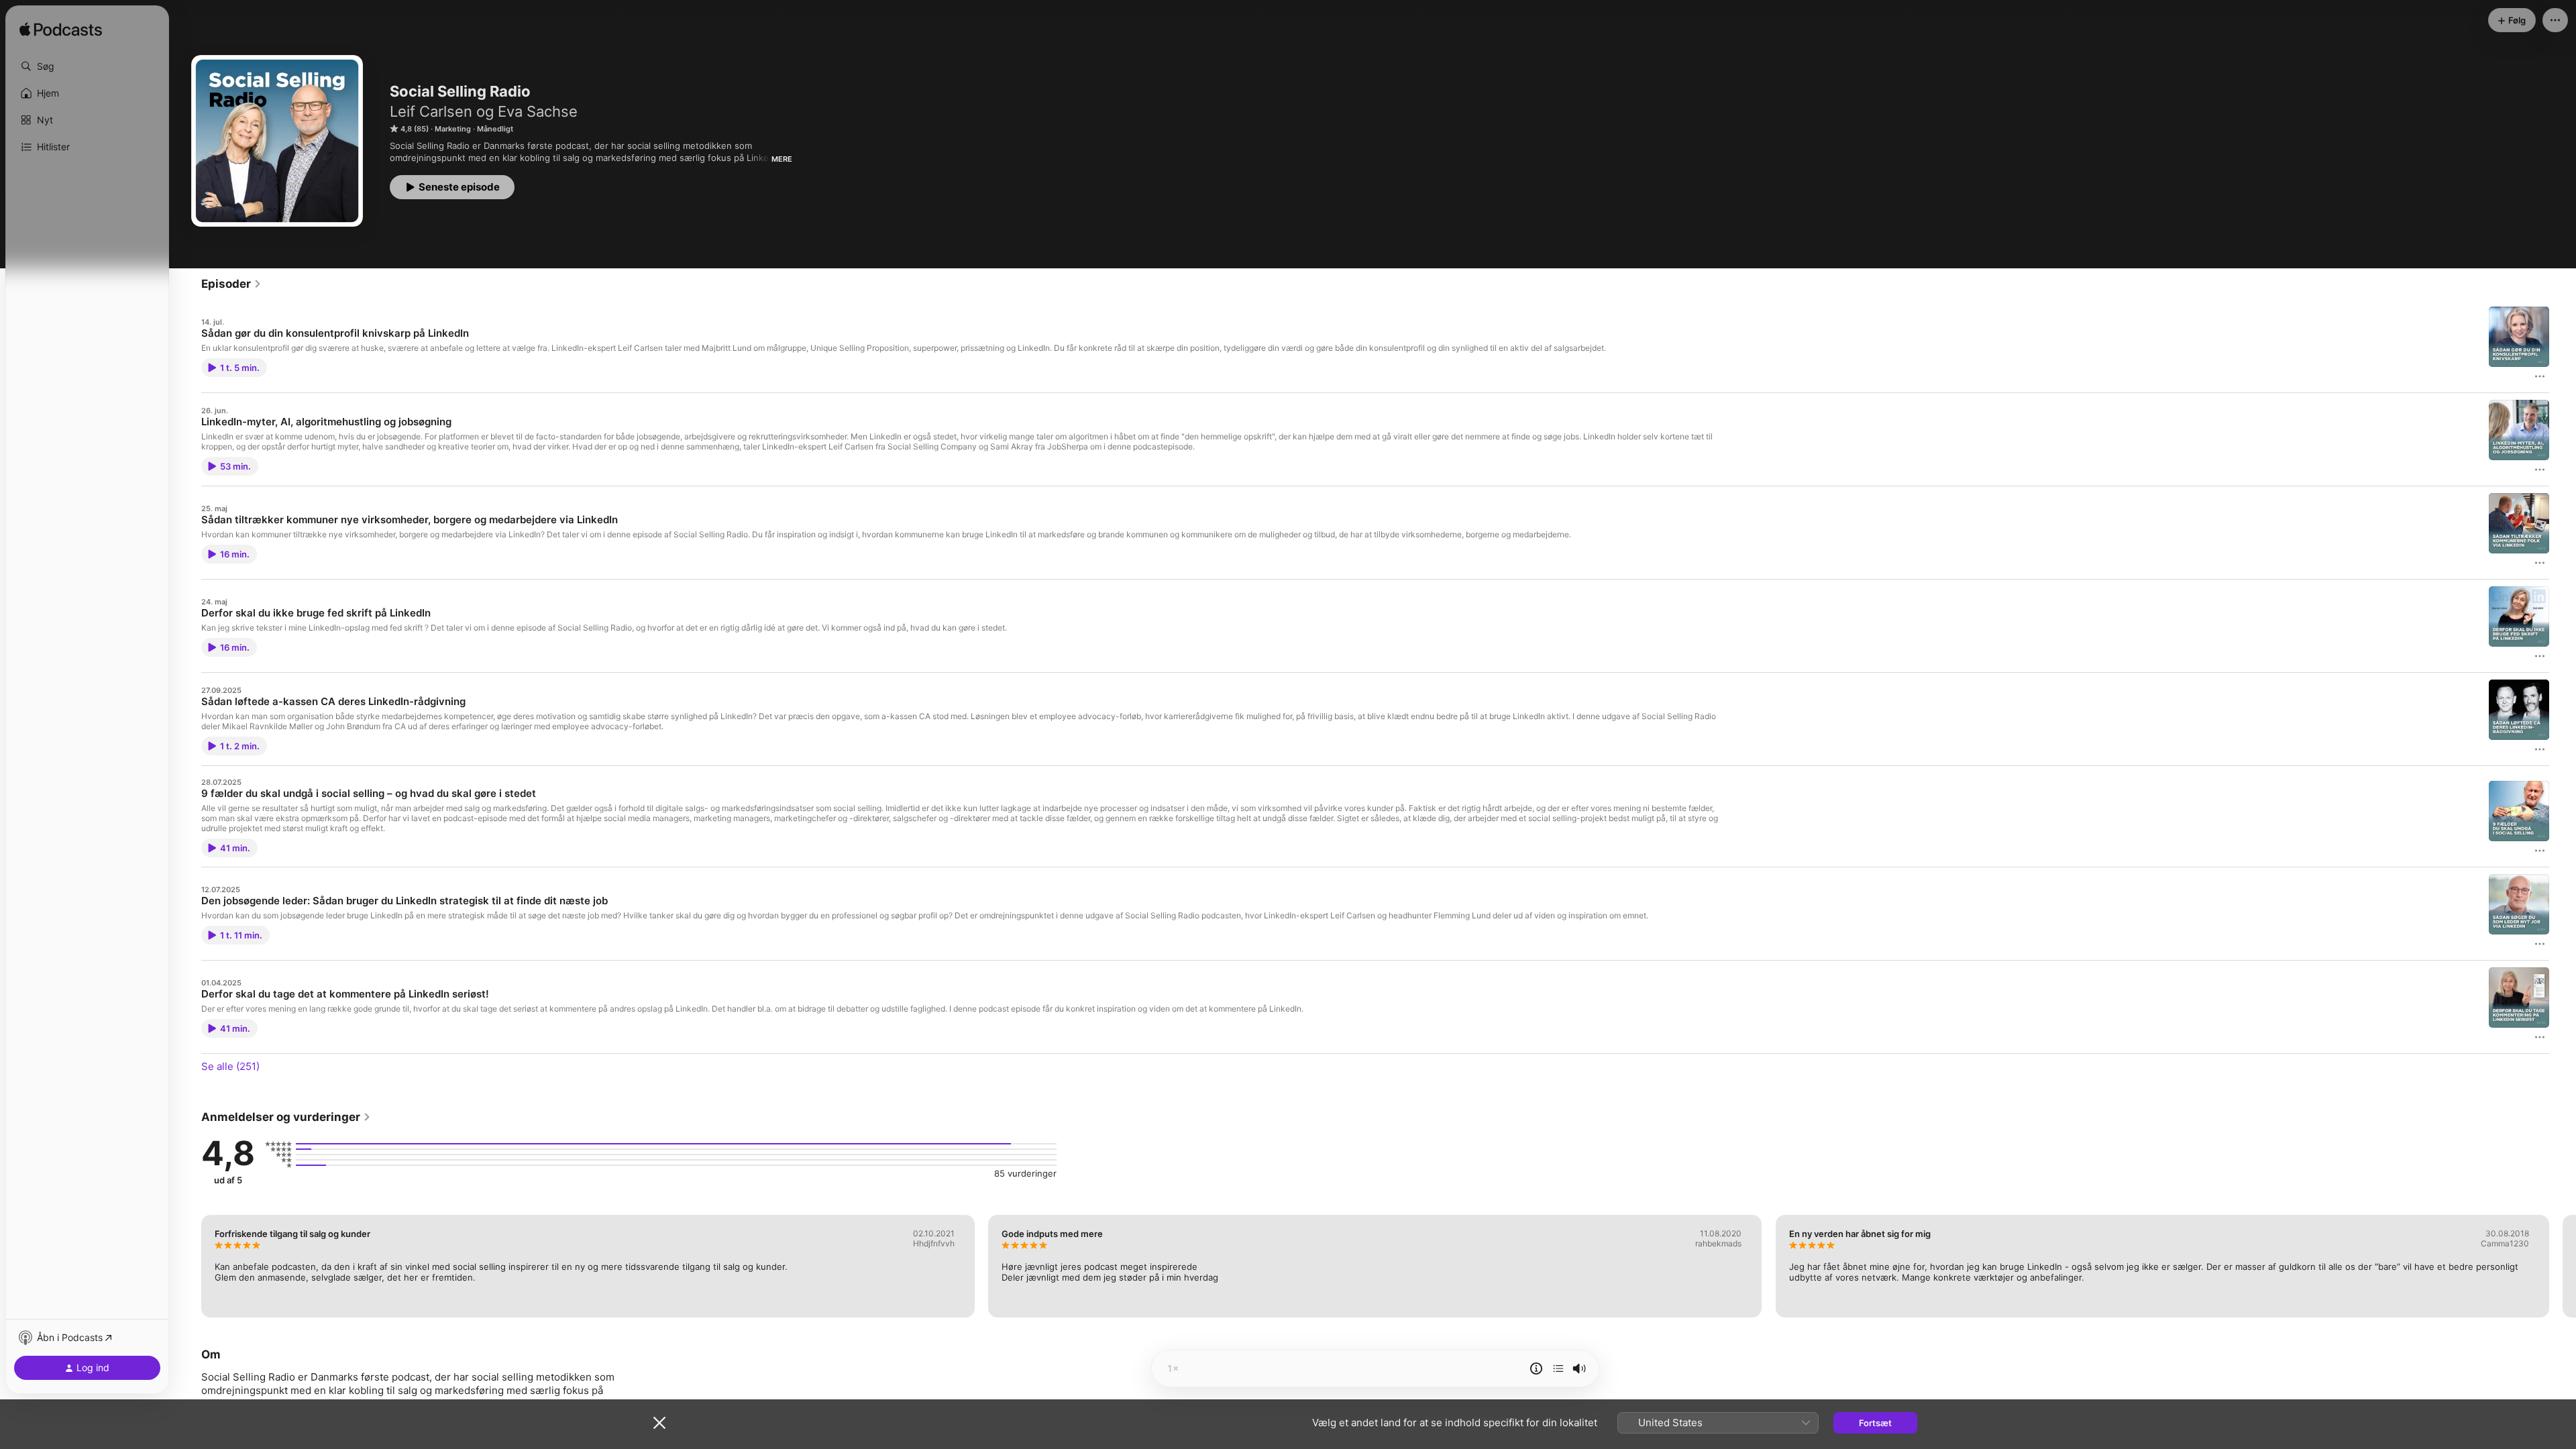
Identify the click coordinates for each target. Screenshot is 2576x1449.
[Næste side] (2563, 1266)
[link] (231, 284)
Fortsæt (1875, 1423)
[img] (61, 30)
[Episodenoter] (1536, 1368)
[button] (87, 66)
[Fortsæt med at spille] (1558, 1368)
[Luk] (659, 1423)
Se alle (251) (230, 1066)
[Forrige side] (188, 1266)
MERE (782, 159)
